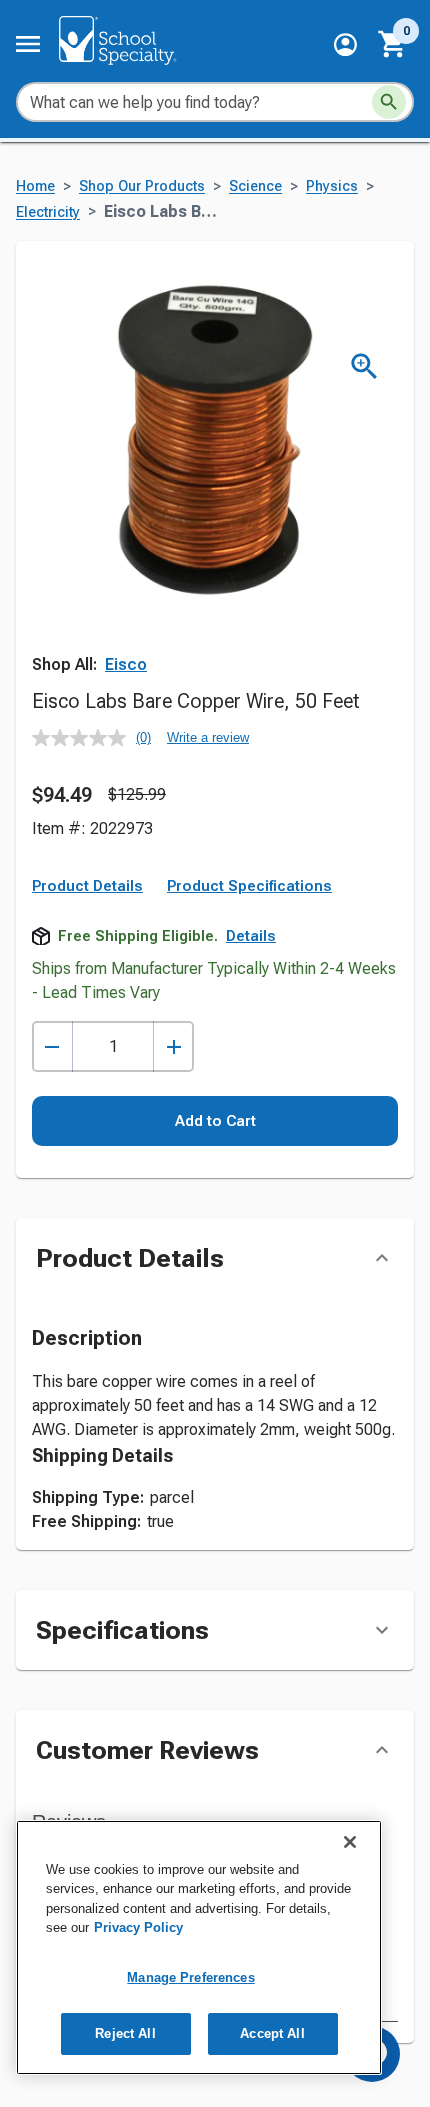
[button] (345, 44)
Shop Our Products (142, 186)
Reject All (125, 2033)
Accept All (272, 2033)
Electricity (48, 212)
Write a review (208, 737)
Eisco (126, 664)
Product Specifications (249, 886)
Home (35, 186)
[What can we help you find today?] (389, 102)
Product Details (87, 886)
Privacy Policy (138, 1927)
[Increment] (173, 1046)
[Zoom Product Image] (364, 366)
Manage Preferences (190, 1977)
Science (255, 186)
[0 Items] (393, 44)
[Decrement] (52, 1046)
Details (251, 936)
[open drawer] (28, 44)
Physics (332, 186)
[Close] (350, 1842)
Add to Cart (215, 1121)
